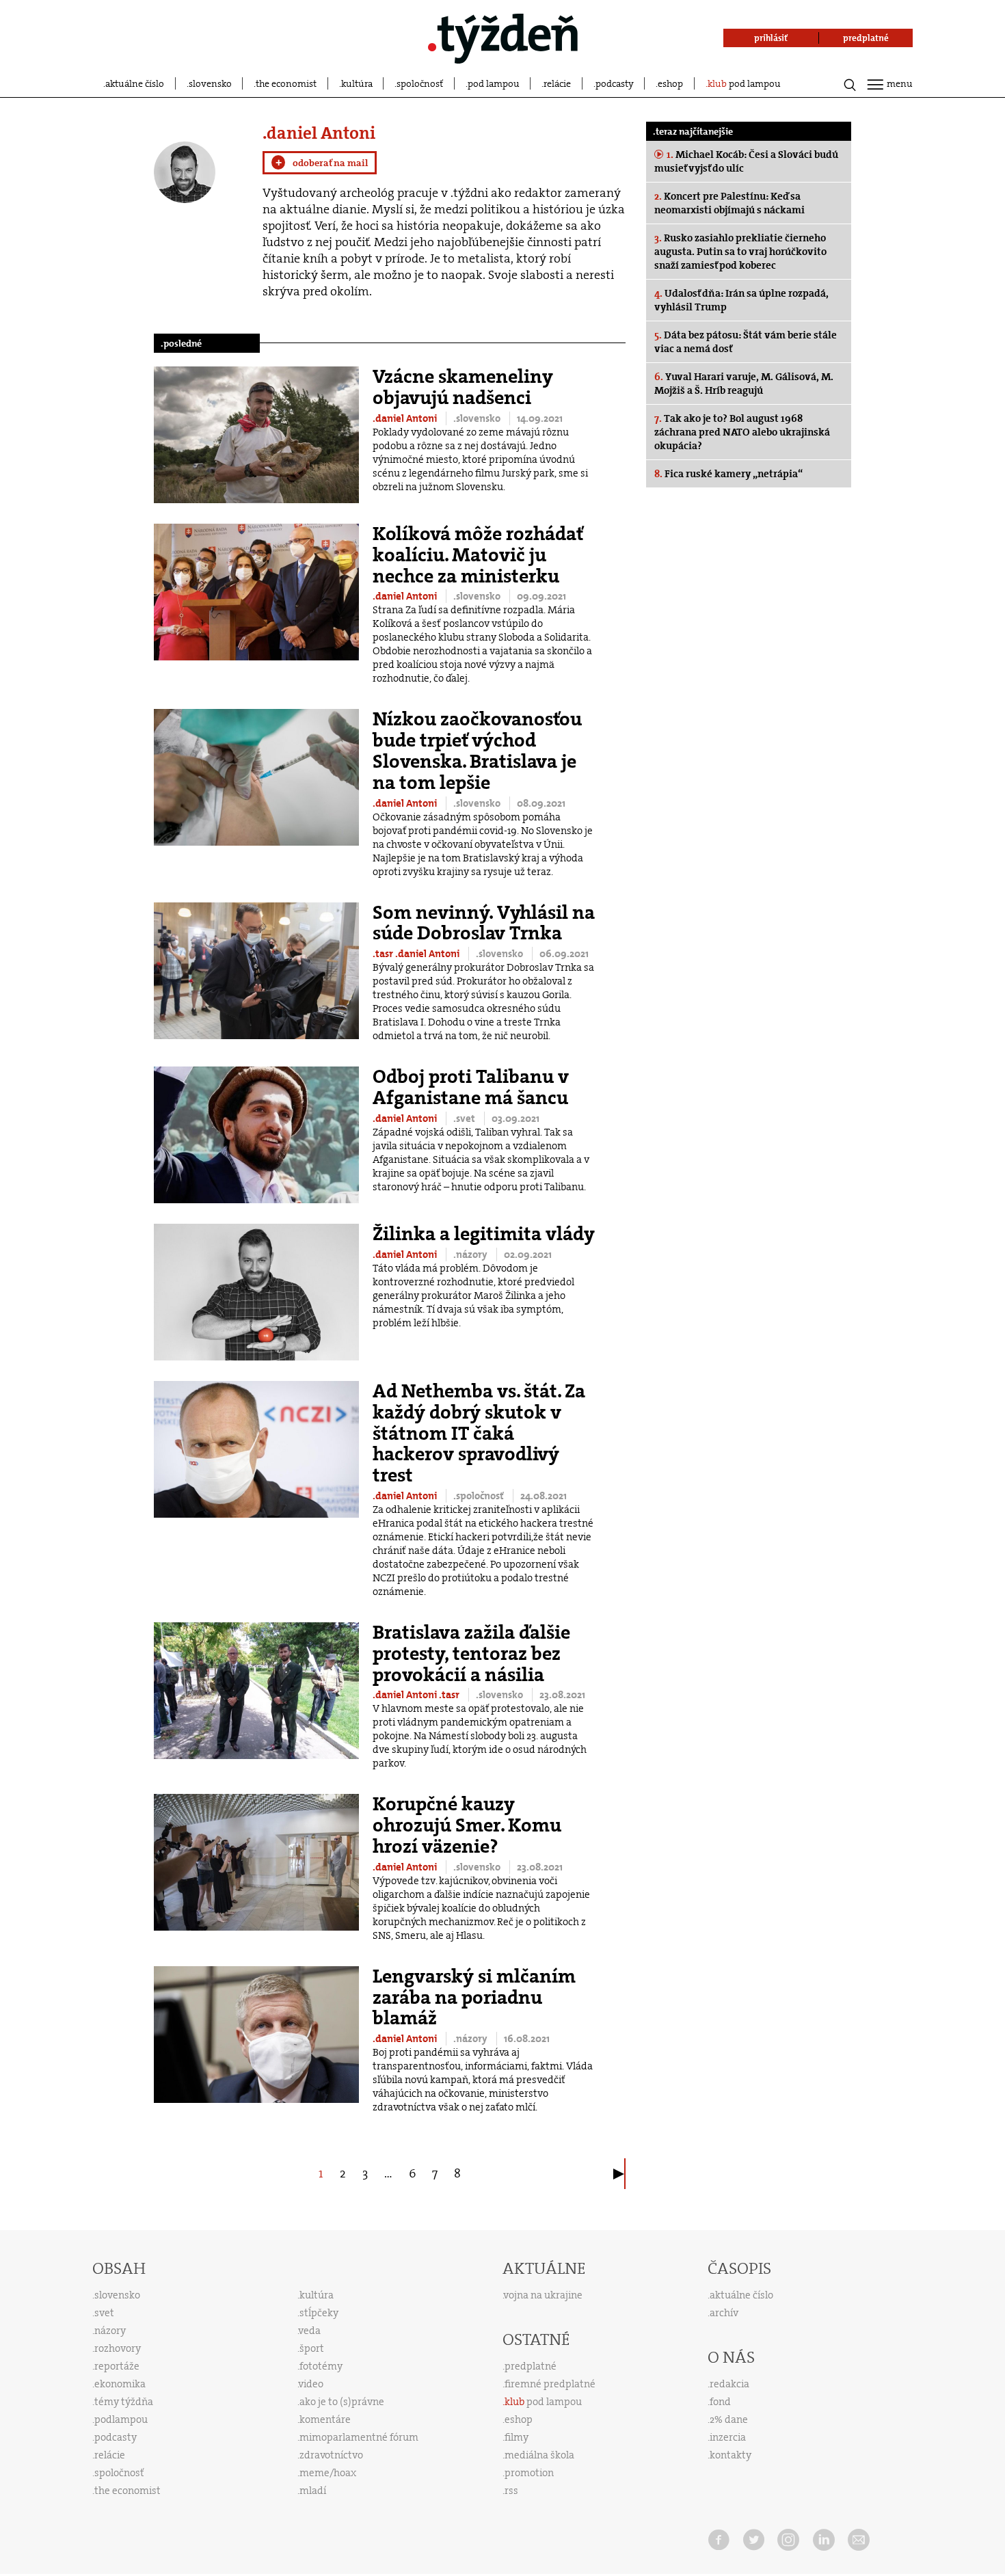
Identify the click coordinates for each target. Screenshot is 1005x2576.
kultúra (357, 83)
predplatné (531, 2366)
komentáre (325, 2419)
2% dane (729, 2419)
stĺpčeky (319, 2313)
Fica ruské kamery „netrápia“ (728, 474)
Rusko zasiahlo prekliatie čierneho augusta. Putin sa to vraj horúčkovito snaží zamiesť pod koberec (740, 252)
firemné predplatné (550, 2384)
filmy (517, 2437)
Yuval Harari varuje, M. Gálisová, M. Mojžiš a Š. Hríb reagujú (744, 384)
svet (104, 2313)
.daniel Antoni (406, 418)
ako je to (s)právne (342, 2402)
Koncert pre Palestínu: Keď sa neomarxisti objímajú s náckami (729, 203)
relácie (557, 83)
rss (511, 2491)
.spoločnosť (480, 1496)
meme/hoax (328, 2473)
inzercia (728, 2437)
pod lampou (494, 83)
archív (724, 2313)
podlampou (121, 2419)
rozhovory (118, 2348)
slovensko (210, 83)
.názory (471, 1255)
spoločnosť (420, 83)
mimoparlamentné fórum (359, 2437)
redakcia (729, 2384)
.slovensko (478, 418)
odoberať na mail (322, 163)
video (311, 2384)
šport (312, 2348)
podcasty (615, 83)
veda (310, 2331)
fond (720, 2402)
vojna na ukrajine (543, 2295)
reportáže (117, 2366)
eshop (670, 83)
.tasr (384, 954)
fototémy (321, 2366)
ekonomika (120, 2384)
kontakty (731, 2455)
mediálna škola (539, 2455)
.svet (465, 1118)
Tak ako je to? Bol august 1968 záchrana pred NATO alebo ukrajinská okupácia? (742, 432)
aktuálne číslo (135, 83)
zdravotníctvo (331, 2455)
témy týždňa (124, 2402)
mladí (313, 2491)
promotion (529, 2473)
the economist (286, 83)
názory (110, 2331)
